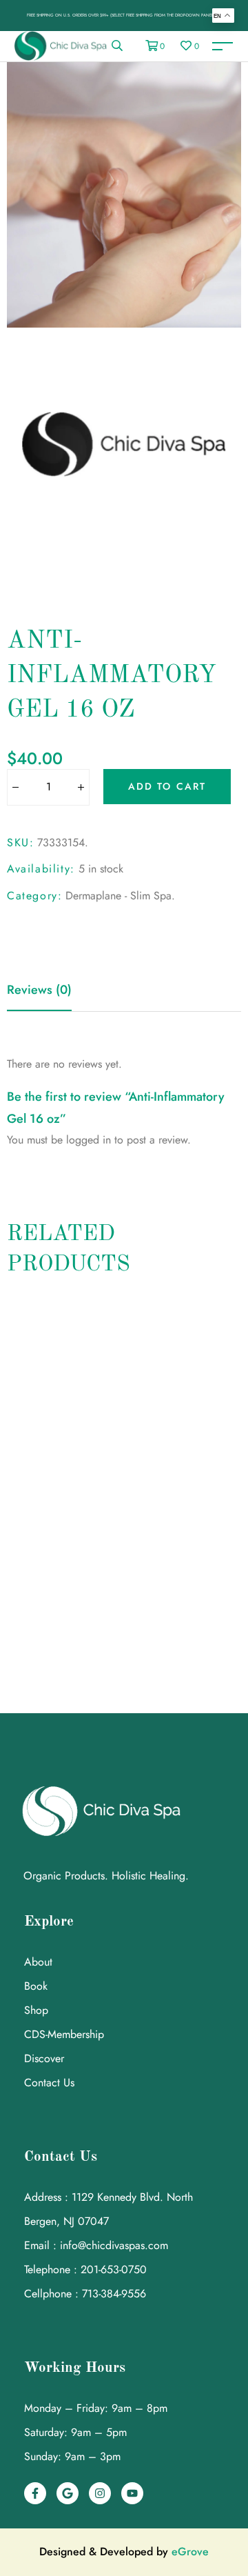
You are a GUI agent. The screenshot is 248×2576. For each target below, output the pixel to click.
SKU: (20, 842)
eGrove (190, 2552)
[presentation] (12, 1476)
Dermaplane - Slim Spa (118, 896)
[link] (117, 46)
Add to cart (167, 786)
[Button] (15, 788)
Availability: (41, 869)
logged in (89, 1140)
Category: (34, 896)
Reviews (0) (39, 990)
